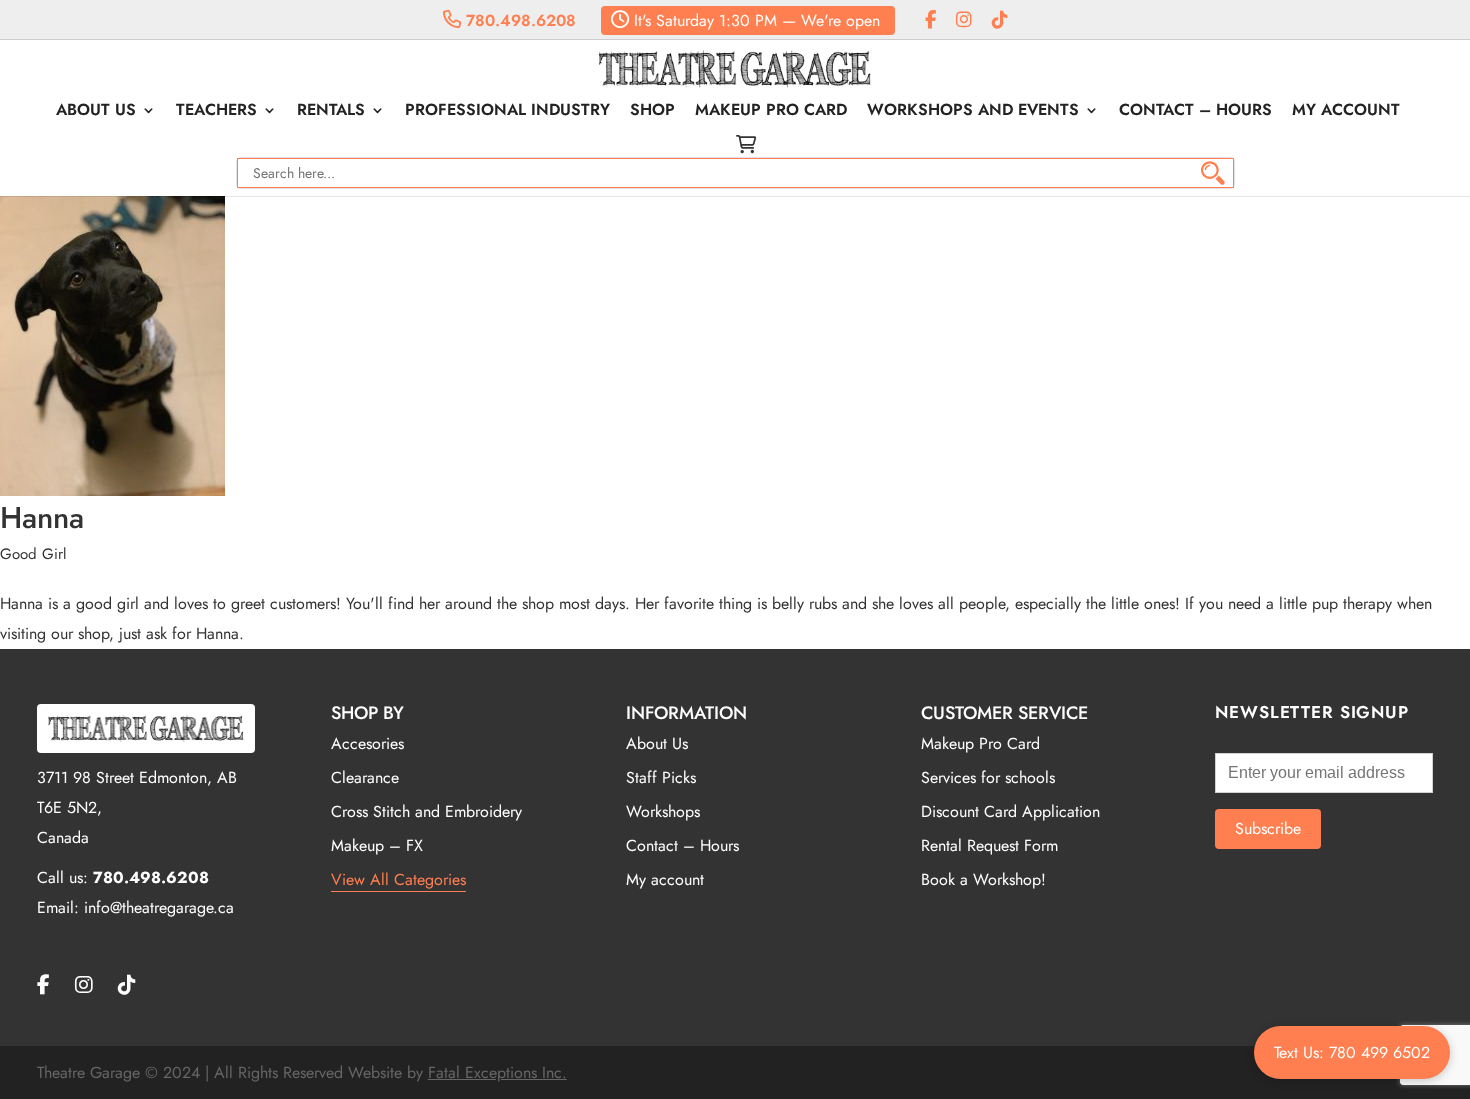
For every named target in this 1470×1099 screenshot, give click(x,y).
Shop (652, 112)
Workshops (663, 811)
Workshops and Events (973, 112)
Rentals (331, 112)
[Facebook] (930, 20)
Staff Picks (661, 777)
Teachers (216, 112)
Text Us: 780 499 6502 (1352, 1052)
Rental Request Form (989, 845)
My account (1346, 112)
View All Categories (398, 879)
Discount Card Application (1010, 811)
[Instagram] (964, 20)
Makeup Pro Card (771, 112)
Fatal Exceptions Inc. (497, 1072)
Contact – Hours (1195, 112)
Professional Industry (507, 112)
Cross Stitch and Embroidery (426, 811)
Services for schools (988, 777)
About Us (96, 112)
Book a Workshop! (983, 879)
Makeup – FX (377, 845)
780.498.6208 (518, 20)
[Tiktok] (1000, 20)
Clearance (365, 777)
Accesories (367, 743)
